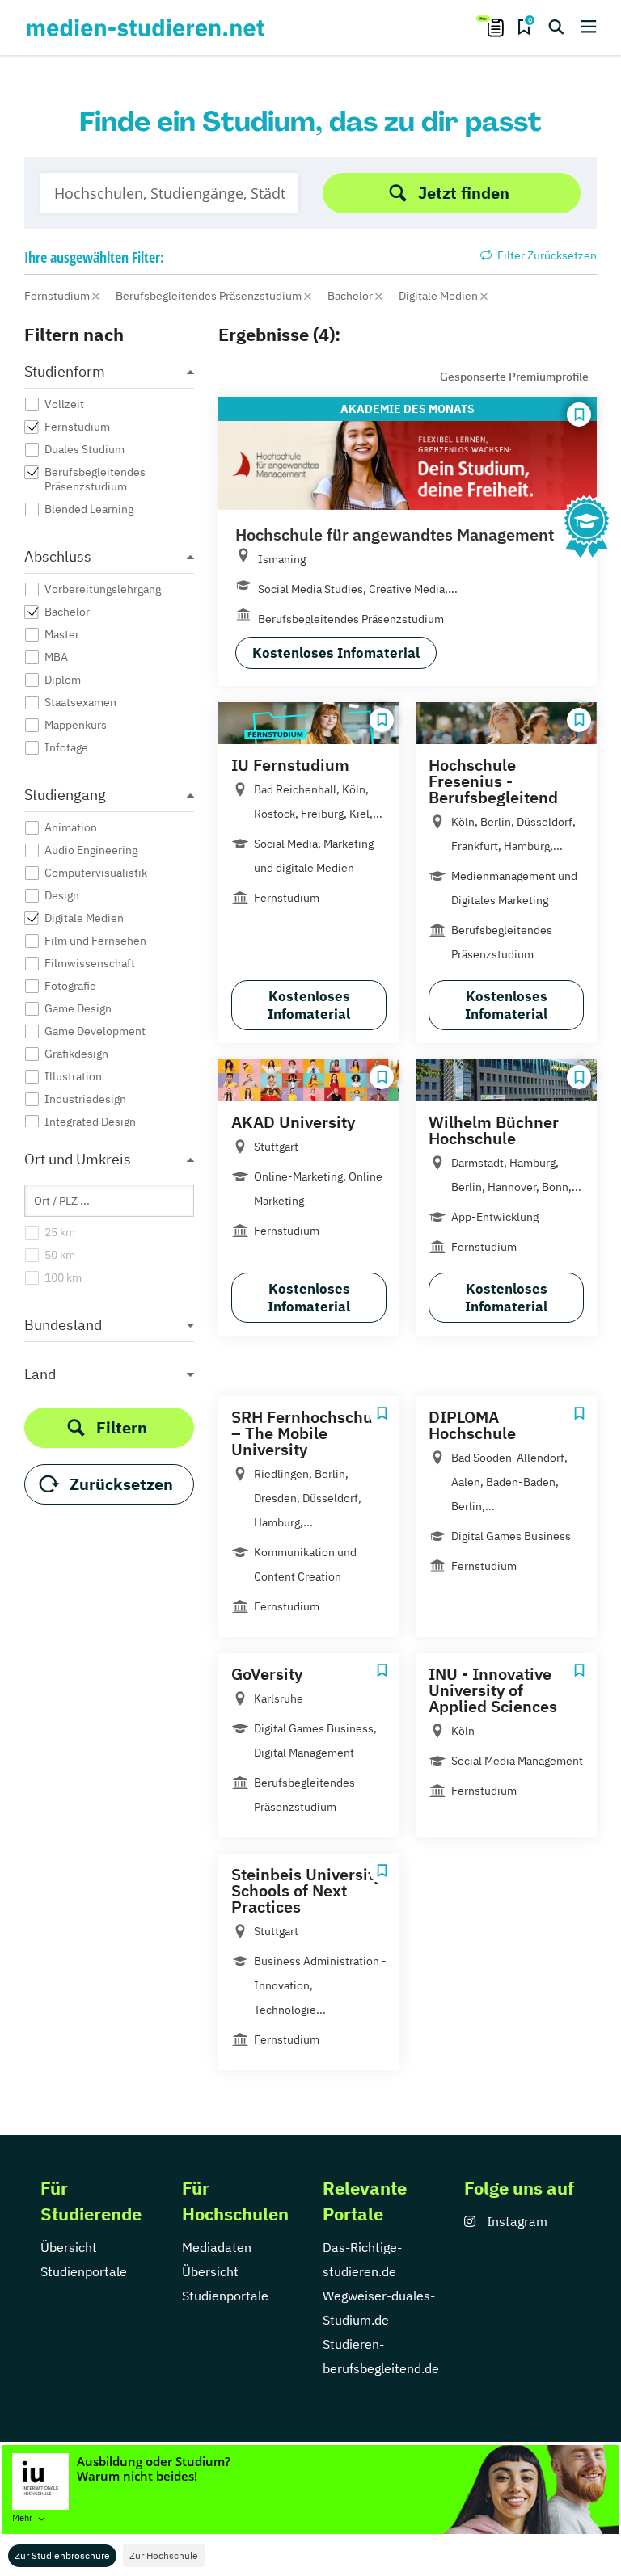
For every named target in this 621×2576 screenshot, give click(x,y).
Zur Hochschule (164, 2555)
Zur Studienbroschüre (62, 2555)
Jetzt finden (464, 193)
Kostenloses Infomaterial (336, 653)
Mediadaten (217, 2247)
